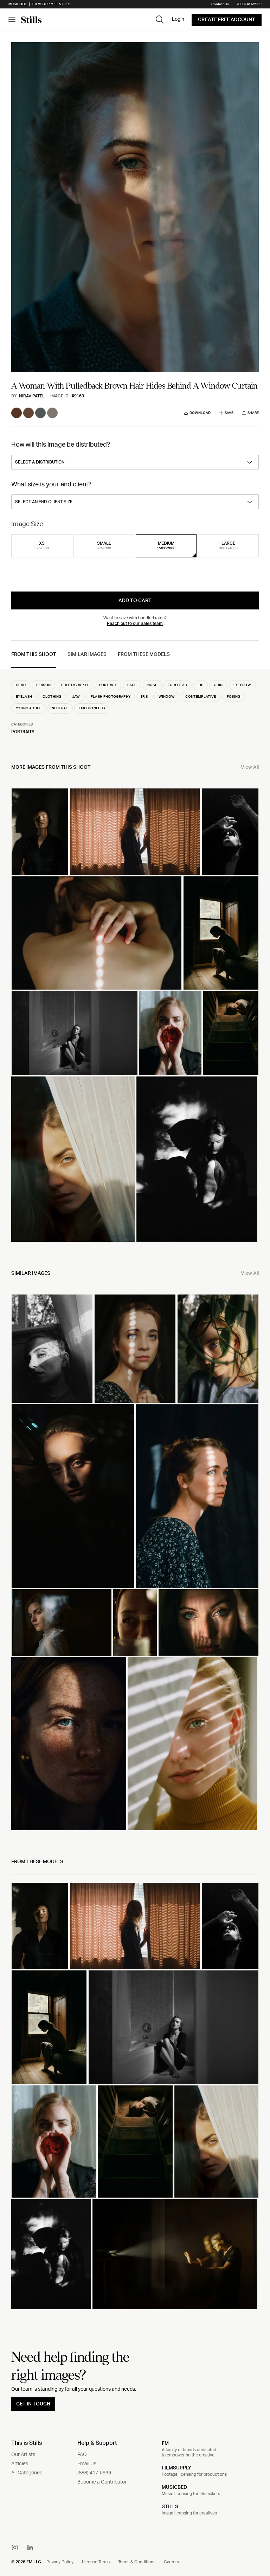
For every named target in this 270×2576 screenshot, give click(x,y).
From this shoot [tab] (34, 654)
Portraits (23, 732)
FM (165, 2443)
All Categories (27, 2473)
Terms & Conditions (137, 2562)
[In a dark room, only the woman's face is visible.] (73, 1496)
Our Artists (23, 2455)
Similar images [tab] (87, 654)
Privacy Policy (60, 2562)
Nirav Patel (32, 396)
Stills (65, 4)
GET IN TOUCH (33, 2404)
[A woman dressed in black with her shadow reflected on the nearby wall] (40, 832)
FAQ (82, 2455)
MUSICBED (174, 2487)
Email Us (87, 2464)
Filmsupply (43, 4)
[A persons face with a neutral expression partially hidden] (73, 1159)
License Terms (96, 2562)
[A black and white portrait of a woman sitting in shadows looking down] (197, 1159)
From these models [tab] (144, 654)
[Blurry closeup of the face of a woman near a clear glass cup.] (135, 1622)
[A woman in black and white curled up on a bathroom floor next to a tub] (75, 1033)
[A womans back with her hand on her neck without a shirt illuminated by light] (97, 933)
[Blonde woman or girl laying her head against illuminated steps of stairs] (231, 1033)
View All (250, 767)
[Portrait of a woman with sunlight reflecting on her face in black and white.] (52, 1349)
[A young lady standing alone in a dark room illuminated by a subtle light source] (221, 933)
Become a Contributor (102, 2482)
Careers (171, 2562)
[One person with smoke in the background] (62, 1622)
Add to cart (135, 601)
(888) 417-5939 (249, 4)
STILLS (170, 2507)
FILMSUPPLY (176, 2468)
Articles (20, 2464)
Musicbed (17, 4)
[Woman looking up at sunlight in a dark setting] (230, 832)
